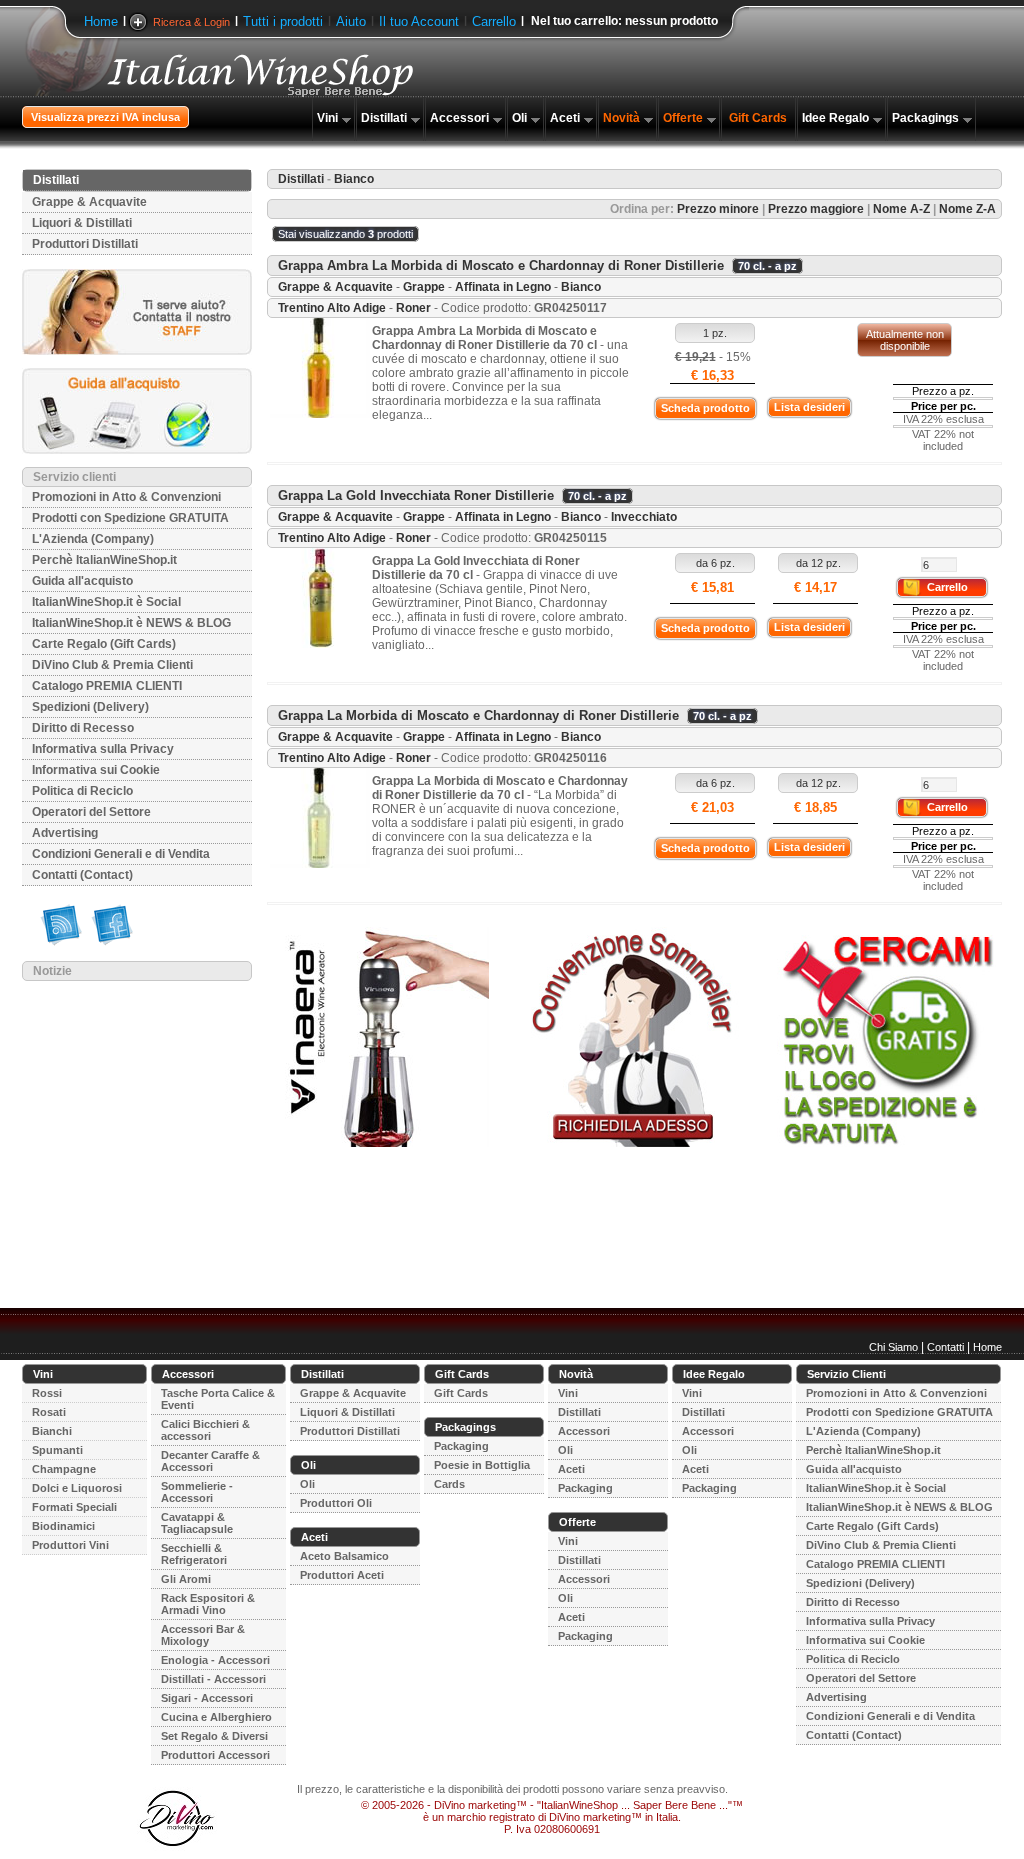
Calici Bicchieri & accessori (205, 1430)
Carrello (494, 21)
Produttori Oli (336, 1503)
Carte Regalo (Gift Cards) (104, 644)
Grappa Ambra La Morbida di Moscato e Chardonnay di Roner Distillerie (501, 265)
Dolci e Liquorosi (77, 1488)
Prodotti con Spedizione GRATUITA (130, 518)
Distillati (384, 118)
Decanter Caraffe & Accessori (210, 1461)
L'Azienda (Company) (93, 539)
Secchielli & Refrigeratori (194, 1554)
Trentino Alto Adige (332, 308)
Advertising (65, 833)
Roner (413, 308)
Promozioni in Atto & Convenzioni (126, 497)
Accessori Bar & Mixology (203, 1635)
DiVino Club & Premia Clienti (112, 665)
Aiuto (351, 21)
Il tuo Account (419, 21)
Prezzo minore (718, 209)
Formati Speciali (74, 1507)
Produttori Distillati (85, 244)
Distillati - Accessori (213, 1679)
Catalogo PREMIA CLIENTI (107, 686)
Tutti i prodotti (283, 21)
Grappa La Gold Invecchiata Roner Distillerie (416, 495)
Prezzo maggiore (816, 209)
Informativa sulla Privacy (103, 749)
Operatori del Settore (91, 812)
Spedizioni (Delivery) (90, 707)
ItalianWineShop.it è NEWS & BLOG (131, 623)
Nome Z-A (967, 209)
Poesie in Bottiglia (482, 1465)
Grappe (424, 287)
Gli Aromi (186, 1579)
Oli (519, 118)
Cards (449, 1484)
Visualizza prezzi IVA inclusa (105, 117)
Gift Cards (758, 118)
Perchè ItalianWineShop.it (104, 560)
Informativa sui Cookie (96, 770)
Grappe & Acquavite (89, 202)
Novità (621, 118)
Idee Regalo (835, 118)
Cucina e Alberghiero (216, 1717)
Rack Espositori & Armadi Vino (208, 1604)
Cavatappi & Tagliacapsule (197, 1523)
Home (101, 21)
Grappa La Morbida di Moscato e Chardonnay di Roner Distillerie (478, 715)
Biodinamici (63, 1526)
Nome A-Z (901, 209)
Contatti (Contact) (82, 875)
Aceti (565, 118)
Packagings (925, 118)
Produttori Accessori (215, 1755)
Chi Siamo (893, 1347)
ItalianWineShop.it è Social (106, 602)
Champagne (64, 1469)
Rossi (47, 1393)
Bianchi (52, 1431)
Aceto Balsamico (344, 1556)
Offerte (683, 118)
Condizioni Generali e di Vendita (121, 854)
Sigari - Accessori (207, 1698)
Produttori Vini (70, 1545)
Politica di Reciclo (82, 791)
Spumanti (57, 1450)
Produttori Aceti (342, 1575)
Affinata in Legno (503, 287)
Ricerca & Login (191, 22)
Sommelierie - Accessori (197, 1492)
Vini (327, 118)
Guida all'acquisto (82, 581)
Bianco (581, 287)
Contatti (945, 1347)
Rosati (49, 1412)
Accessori (459, 118)
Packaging (461, 1446)
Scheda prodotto (705, 408)
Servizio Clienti (846, 1374)
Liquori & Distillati (82, 223)
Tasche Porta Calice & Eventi (218, 1399)
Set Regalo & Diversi (214, 1736)
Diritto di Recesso (83, 728)
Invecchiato (644, 517)
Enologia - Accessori (215, 1660)
